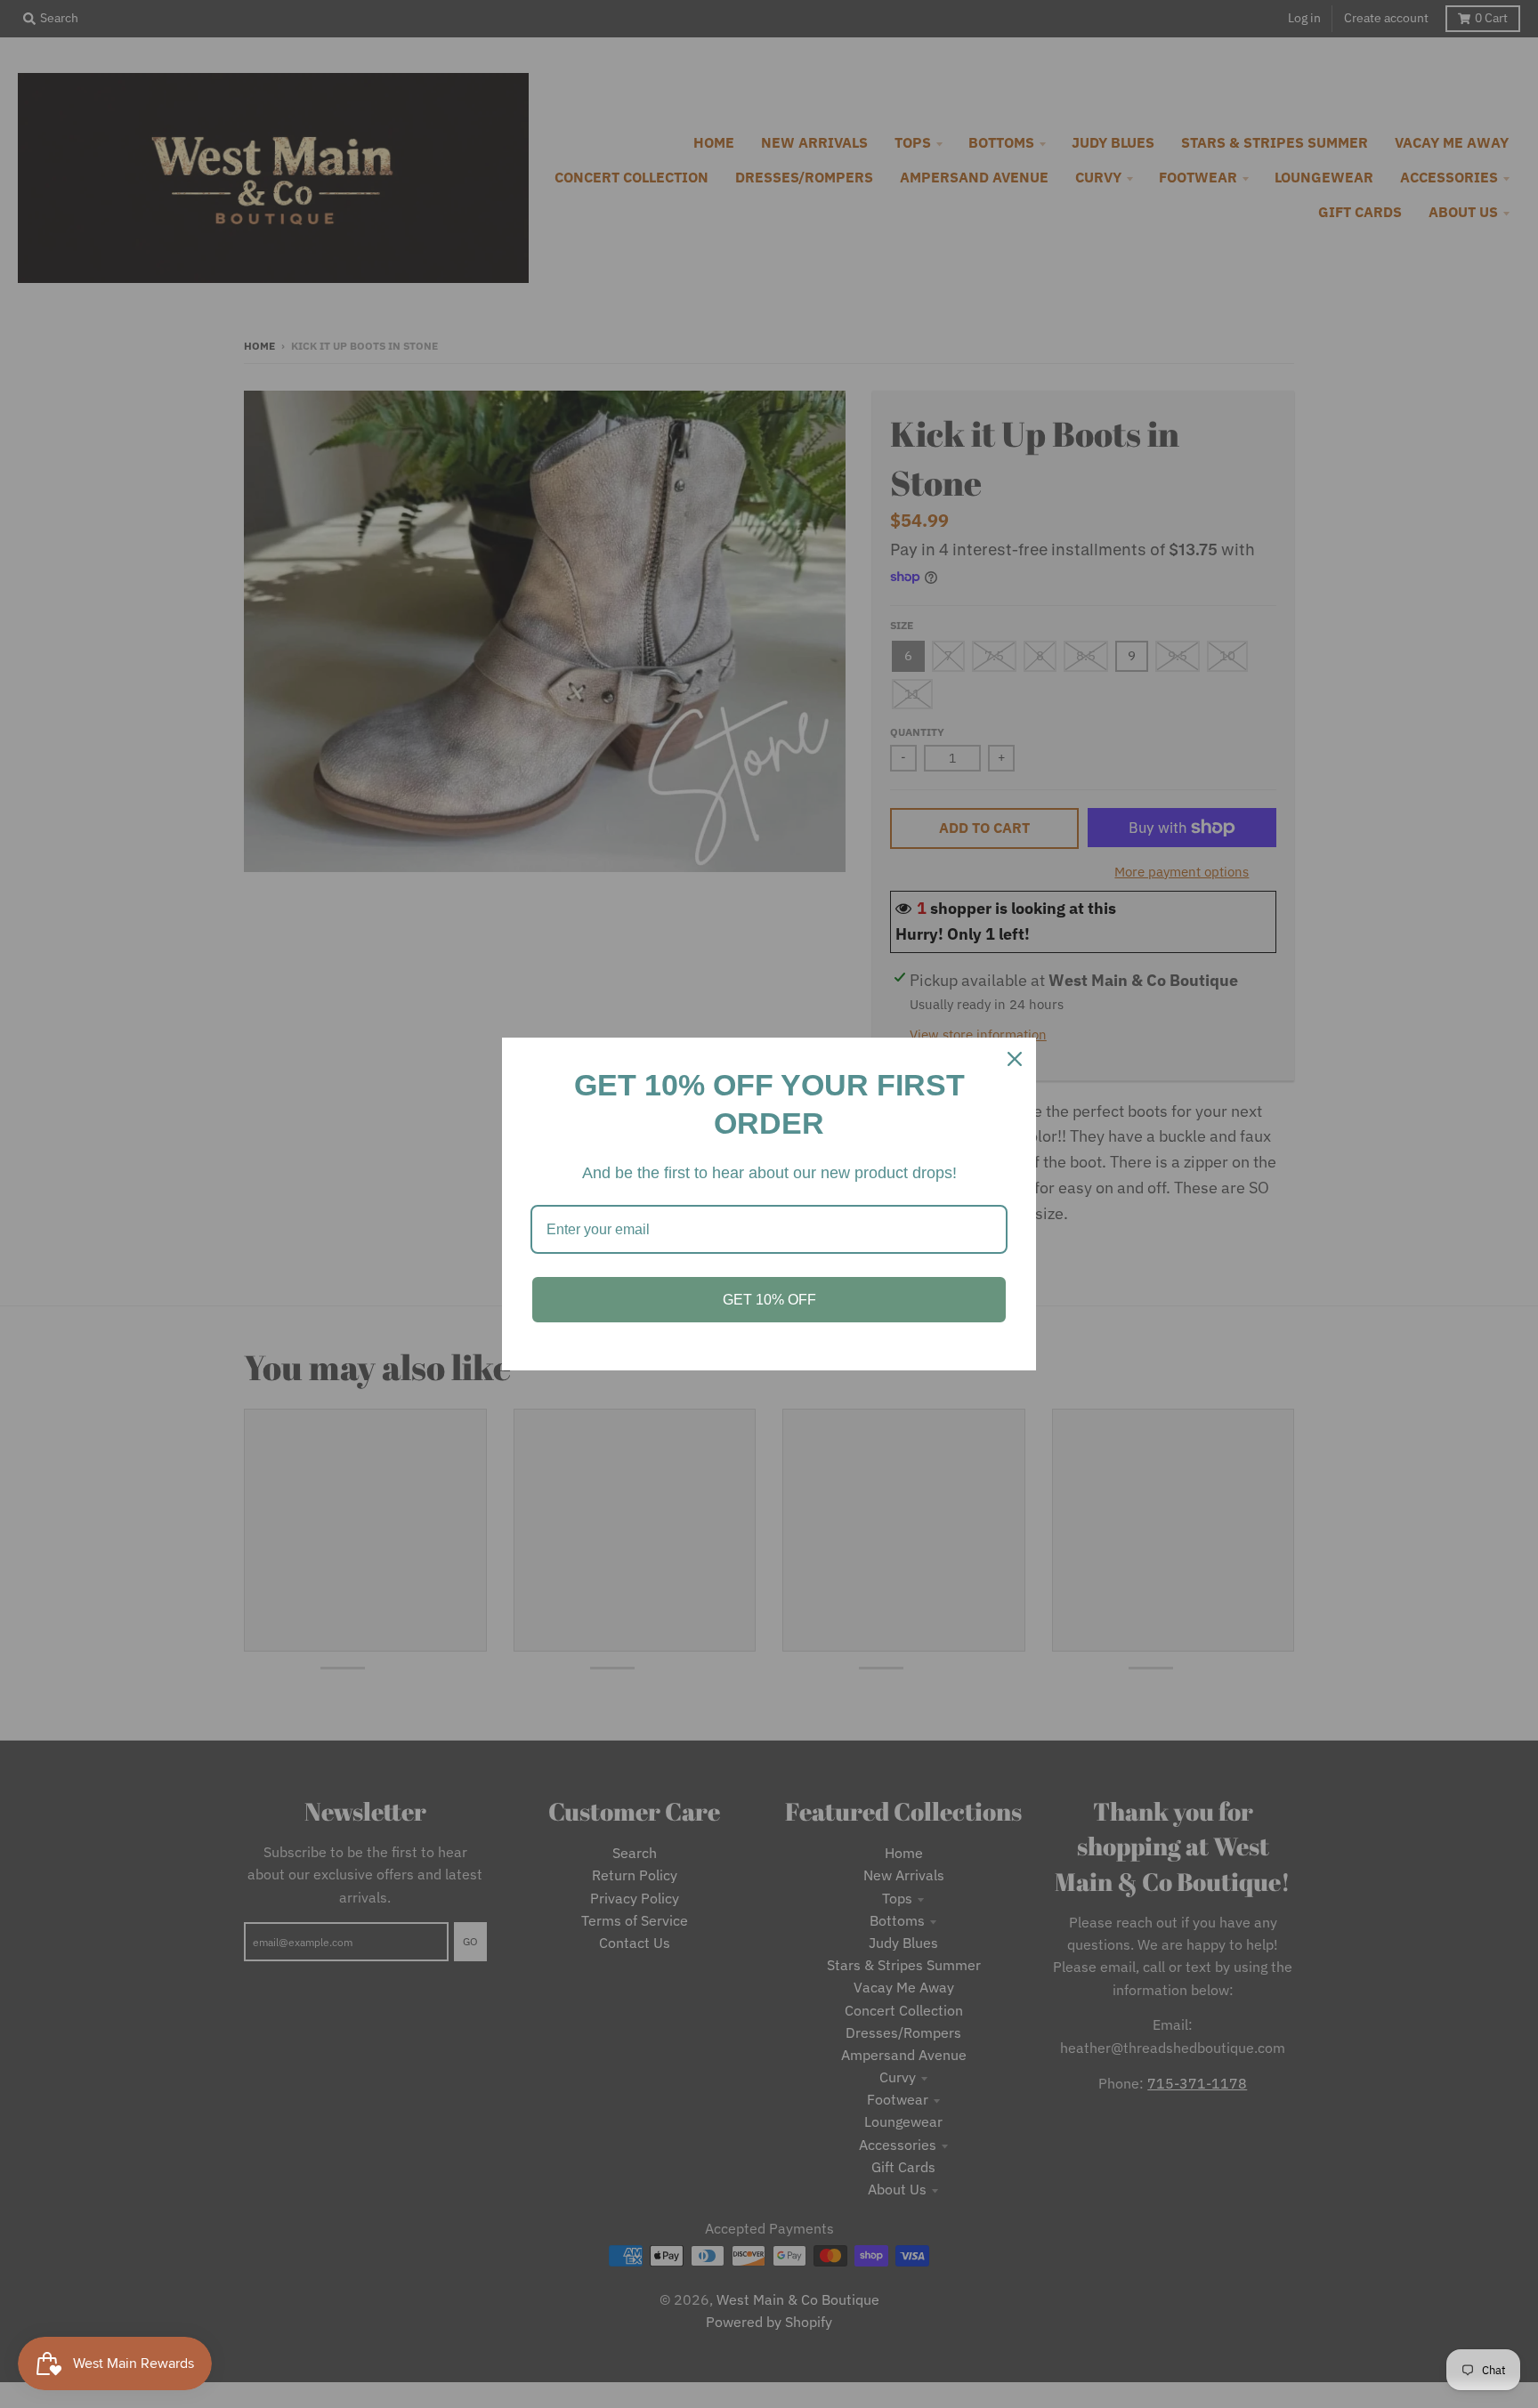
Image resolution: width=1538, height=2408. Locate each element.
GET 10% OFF (769, 1300)
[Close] (1015, 1059)
